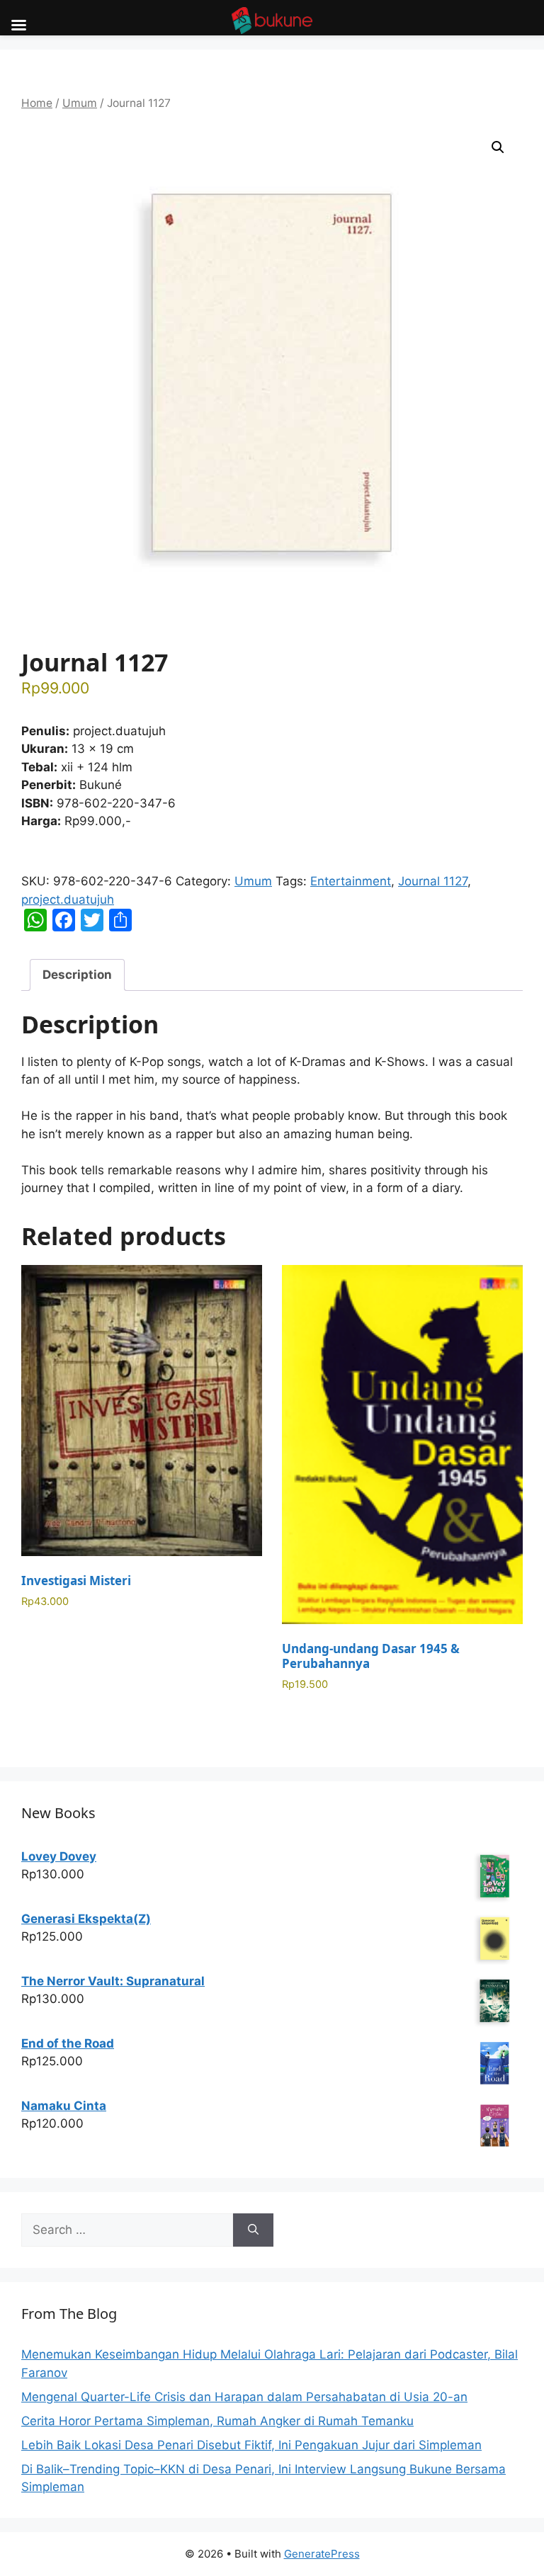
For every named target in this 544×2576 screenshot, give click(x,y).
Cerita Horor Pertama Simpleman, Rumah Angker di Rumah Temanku (217, 2421)
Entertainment (351, 881)
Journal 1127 (433, 881)
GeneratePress (322, 2554)
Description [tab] (77, 975)
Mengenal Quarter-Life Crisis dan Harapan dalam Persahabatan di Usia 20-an (244, 2397)
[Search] (253, 2230)
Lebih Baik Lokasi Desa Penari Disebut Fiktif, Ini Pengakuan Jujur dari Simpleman (251, 2445)
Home (37, 103)
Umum (80, 103)
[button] (498, 147)
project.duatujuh (68, 900)
